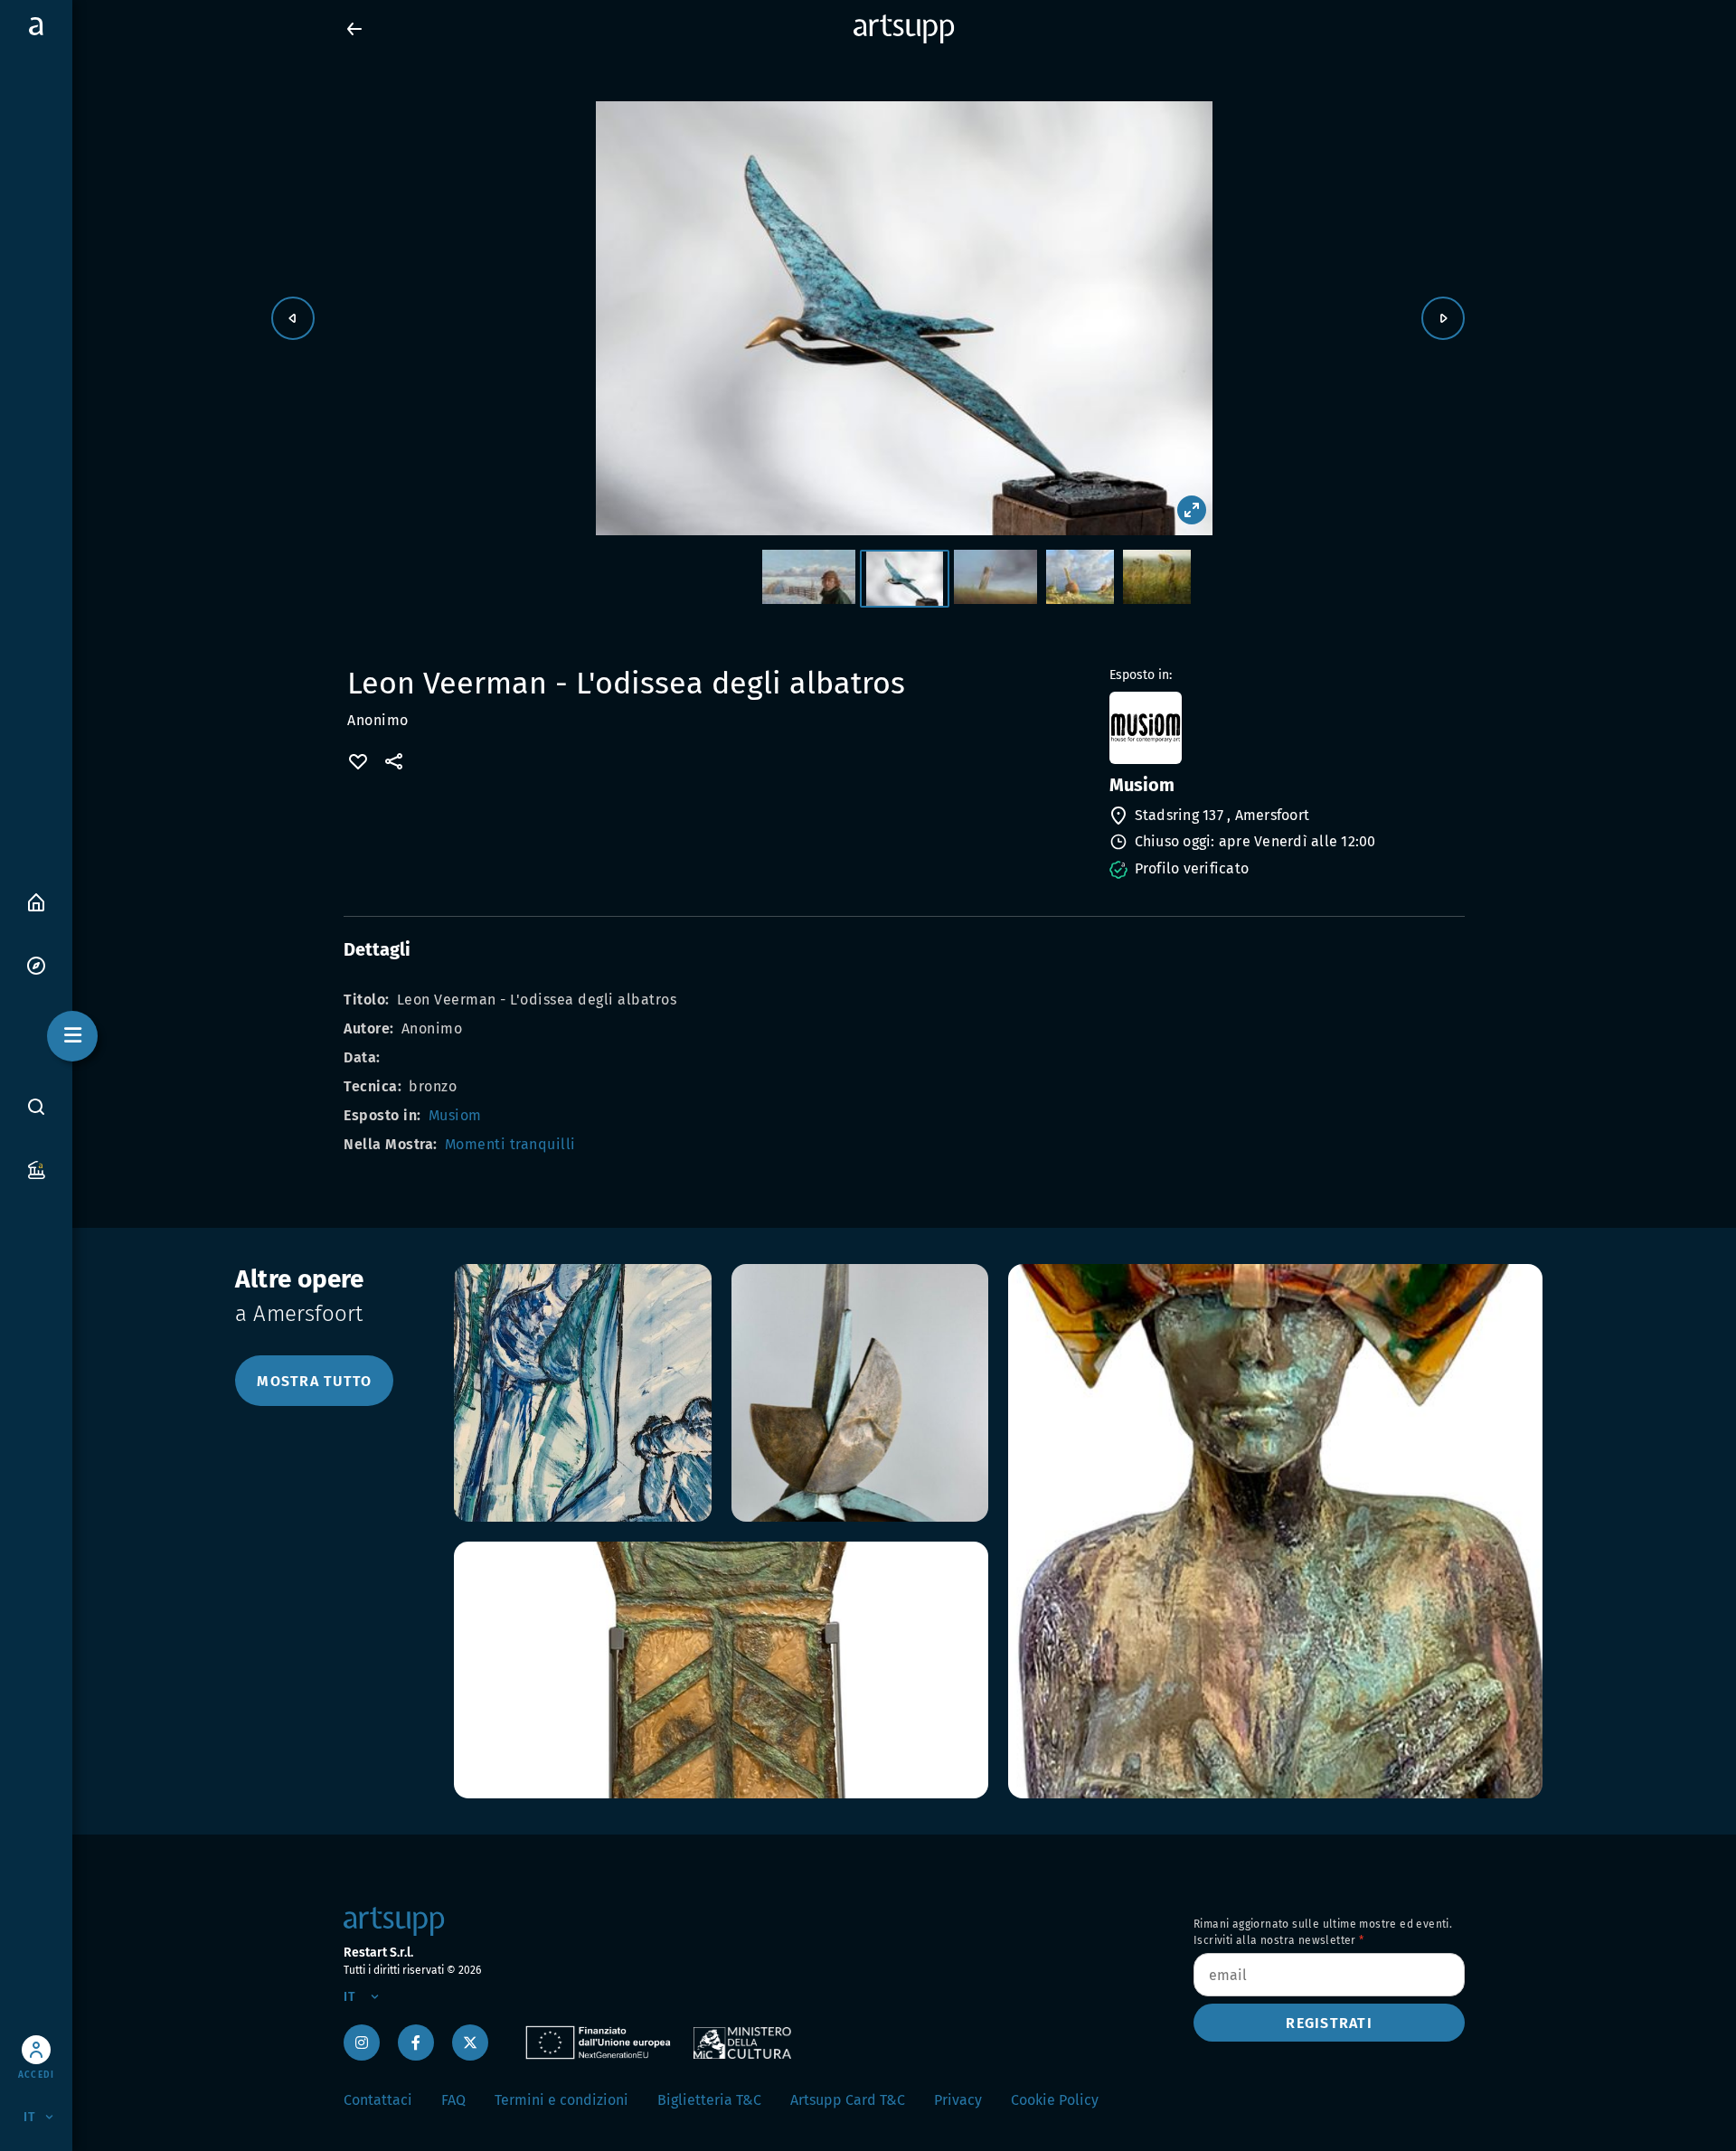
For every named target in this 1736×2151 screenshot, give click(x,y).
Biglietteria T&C (709, 2100)
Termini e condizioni (561, 2100)
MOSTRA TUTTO (314, 1381)
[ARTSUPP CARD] (36, 1169)
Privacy (958, 2100)
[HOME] (36, 901)
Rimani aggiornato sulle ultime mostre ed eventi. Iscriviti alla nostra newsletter (1323, 1932)
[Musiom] (1285, 728)
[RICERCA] (36, 1107)
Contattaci (378, 2100)
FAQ (453, 2100)
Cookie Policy (1055, 2100)
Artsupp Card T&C (848, 2100)
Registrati (1329, 2023)
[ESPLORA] (36, 964)
